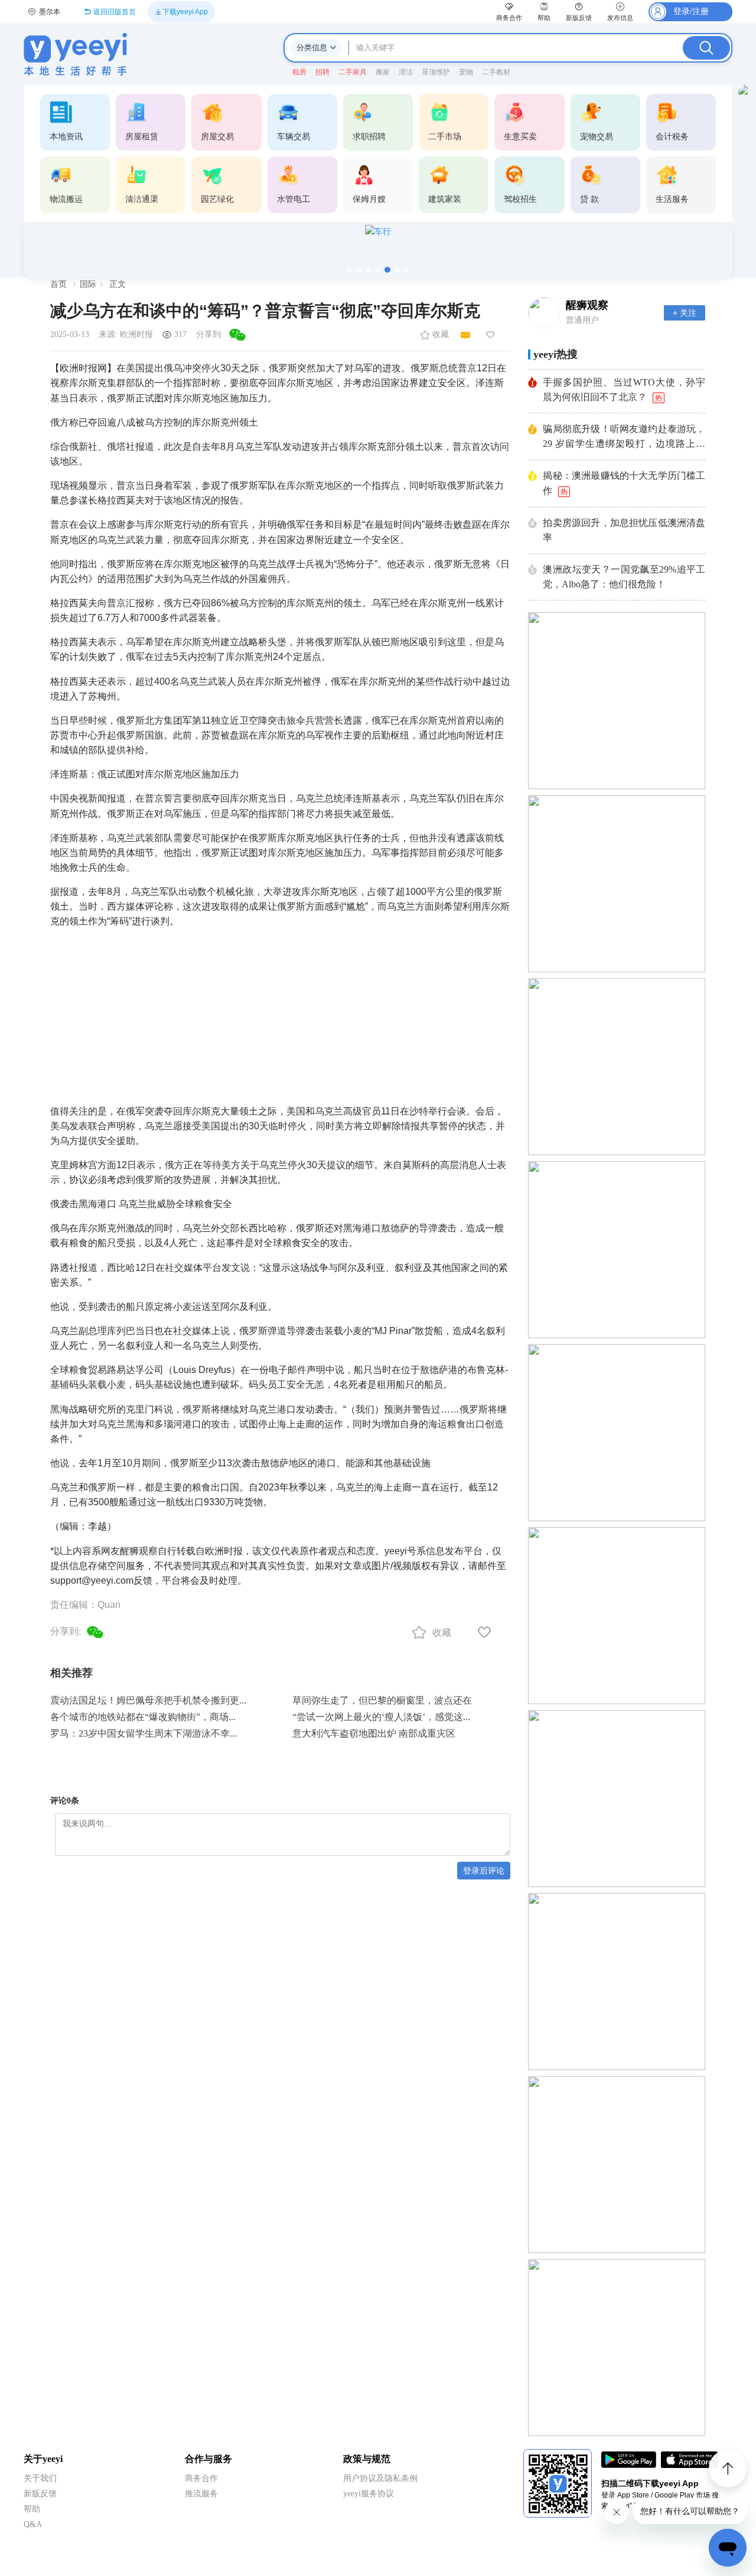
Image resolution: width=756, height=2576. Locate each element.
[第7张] (406, 270)
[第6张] (397, 270)
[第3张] (369, 270)
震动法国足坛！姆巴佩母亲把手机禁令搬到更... (148, 1700)
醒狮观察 (587, 305)
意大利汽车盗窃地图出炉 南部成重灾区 (374, 1733)
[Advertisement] (280, 1012)
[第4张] (378, 270)
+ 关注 (685, 313)
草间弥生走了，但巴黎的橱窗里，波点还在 (382, 1700)
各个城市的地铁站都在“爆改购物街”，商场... (143, 1717)
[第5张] (387, 270)
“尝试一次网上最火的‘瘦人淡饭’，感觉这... (381, 1717)
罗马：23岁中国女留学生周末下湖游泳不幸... (144, 1733)
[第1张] (350, 270)
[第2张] (359, 270)
